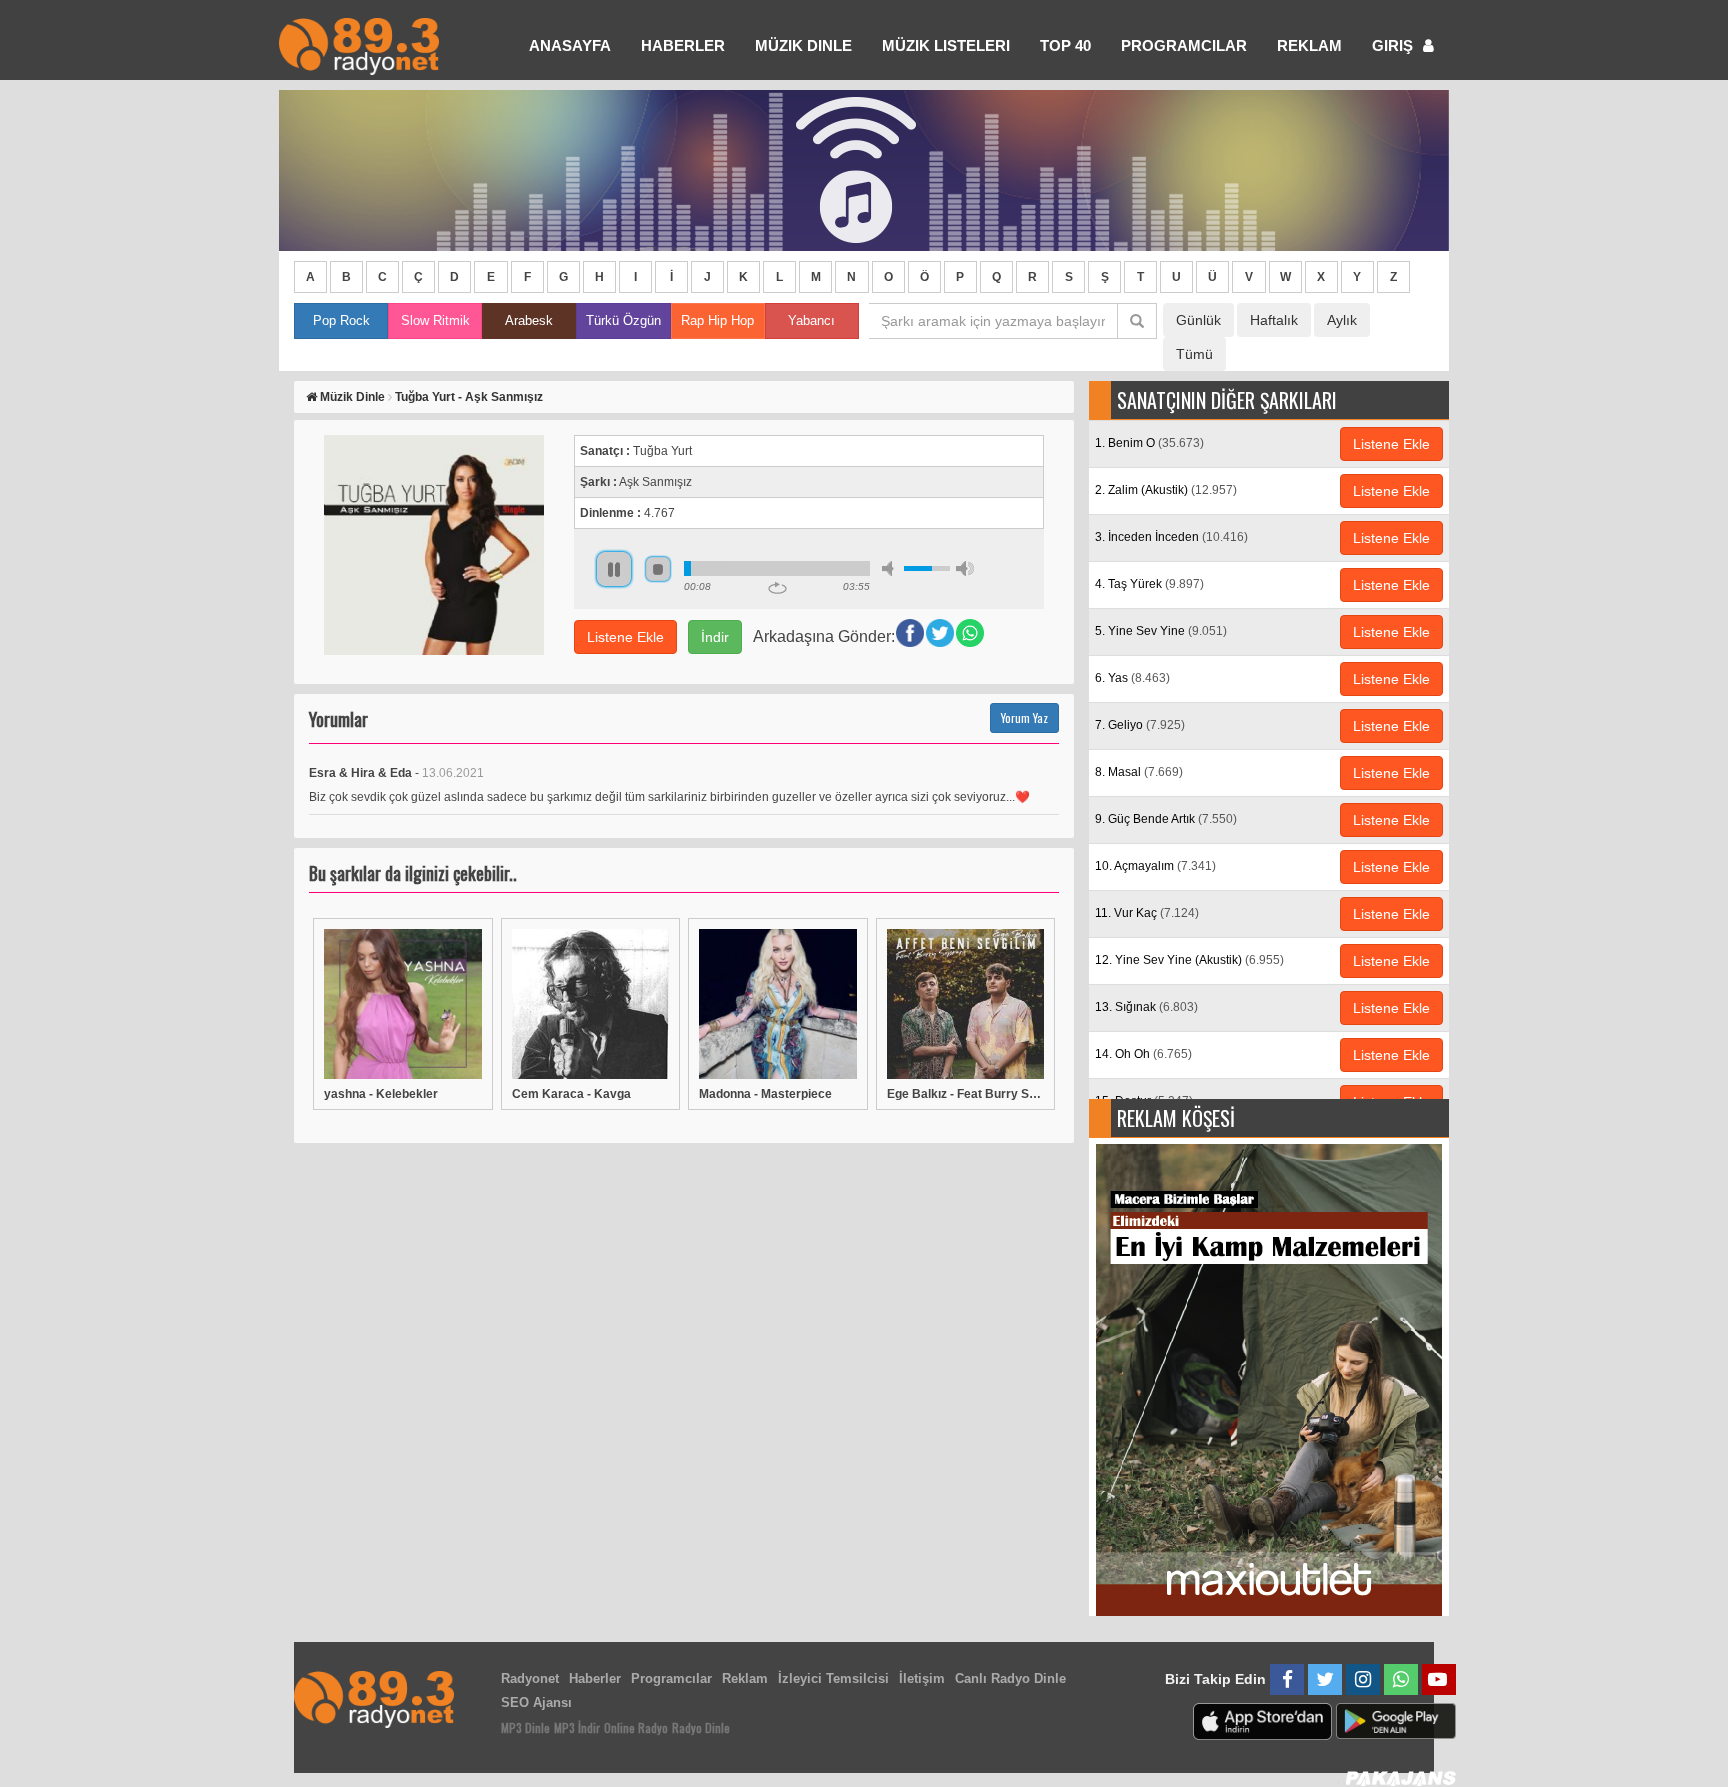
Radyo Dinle (701, 1727)
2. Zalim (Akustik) (1166, 490)
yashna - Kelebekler (381, 1094)
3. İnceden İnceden (1171, 537)
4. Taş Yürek (1149, 584)
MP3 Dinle (525, 1727)
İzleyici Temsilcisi (833, 1678)
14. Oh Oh (1143, 1054)
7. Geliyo (1140, 725)
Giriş (1394, 45)
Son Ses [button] (965, 568)
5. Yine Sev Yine (1161, 631)
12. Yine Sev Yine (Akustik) (1189, 960)
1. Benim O (1149, 443)
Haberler (595, 1678)
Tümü (1194, 354)
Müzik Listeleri (946, 45)
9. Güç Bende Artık (1166, 819)
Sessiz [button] (891, 568)
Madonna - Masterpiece (765, 1094)
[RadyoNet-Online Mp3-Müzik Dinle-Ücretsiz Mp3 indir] (359, 44)
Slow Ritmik (435, 320)
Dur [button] (658, 569)
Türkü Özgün (623, 320)
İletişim (922, 1678)
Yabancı (811, 320)
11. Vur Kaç (1147, 913)
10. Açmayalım (1155, 866)
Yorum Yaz (1024, 717)
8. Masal (1139, 772)
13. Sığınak (1146, 1007)
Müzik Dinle (803, 45)
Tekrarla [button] (777, 588)
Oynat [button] (614, 569)
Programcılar (1184, 45)
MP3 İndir (577, 1727)
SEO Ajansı (536, 1702)
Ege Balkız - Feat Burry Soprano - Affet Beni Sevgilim (966, 1094)
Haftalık (1274, 320)
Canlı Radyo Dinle (1010, 1678)
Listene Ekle (625, 637)
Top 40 (1065, 45)
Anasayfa (570, 45)
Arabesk (529, 320)
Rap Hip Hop (717, 320)
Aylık (1342, 320)
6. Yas (1132, 678)
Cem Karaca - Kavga (571, 1094)
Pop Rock (341, 320)
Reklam (1309, 45)
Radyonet (530, 1678)
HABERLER (683, 45)
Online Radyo (636, 1727)
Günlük (1198, 320)
